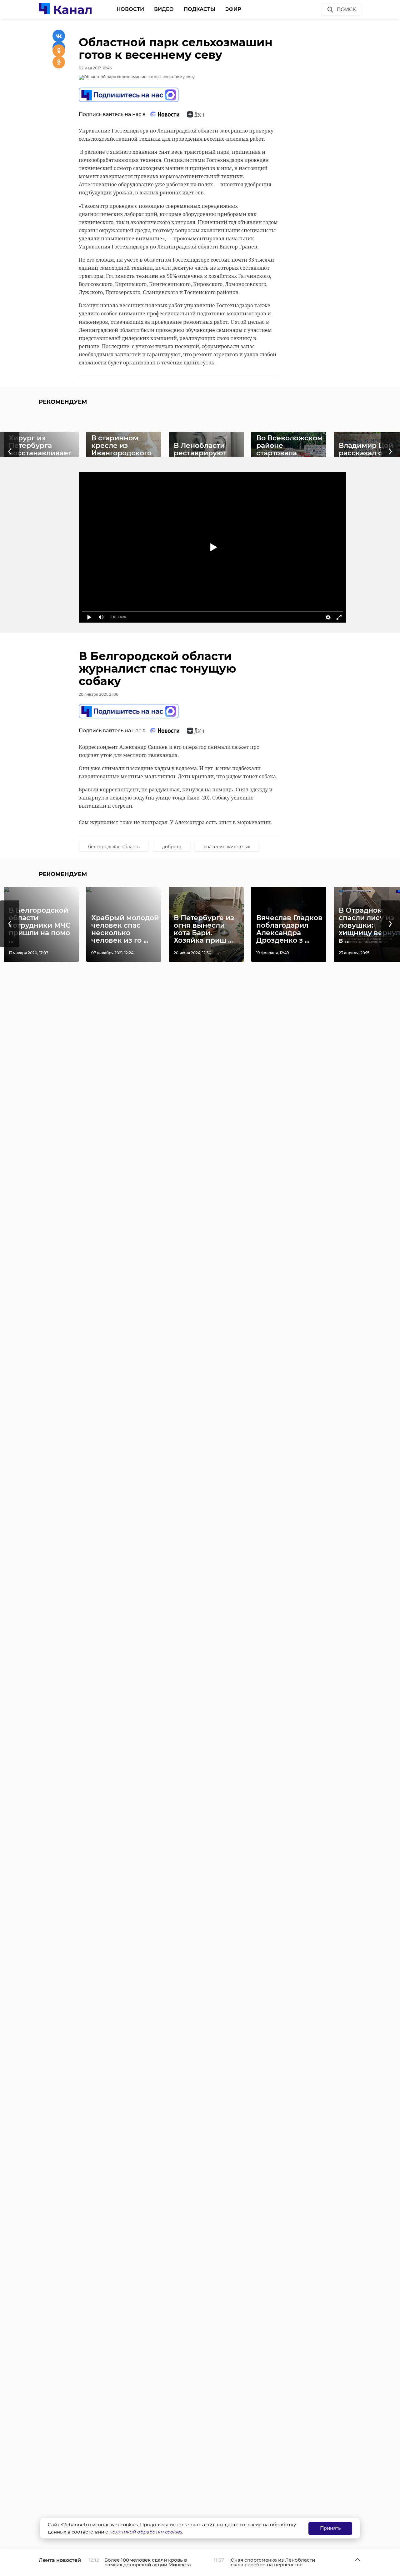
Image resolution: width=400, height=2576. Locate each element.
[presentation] (10, 924)
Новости (130, 9)
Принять (330, 2528)
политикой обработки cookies (145, 2532)
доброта (172, 847)
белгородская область (114, 847)
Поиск (346, 10)
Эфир (233, 9)
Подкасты (200, 9)
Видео (164, 9)
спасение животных (227, 847)
